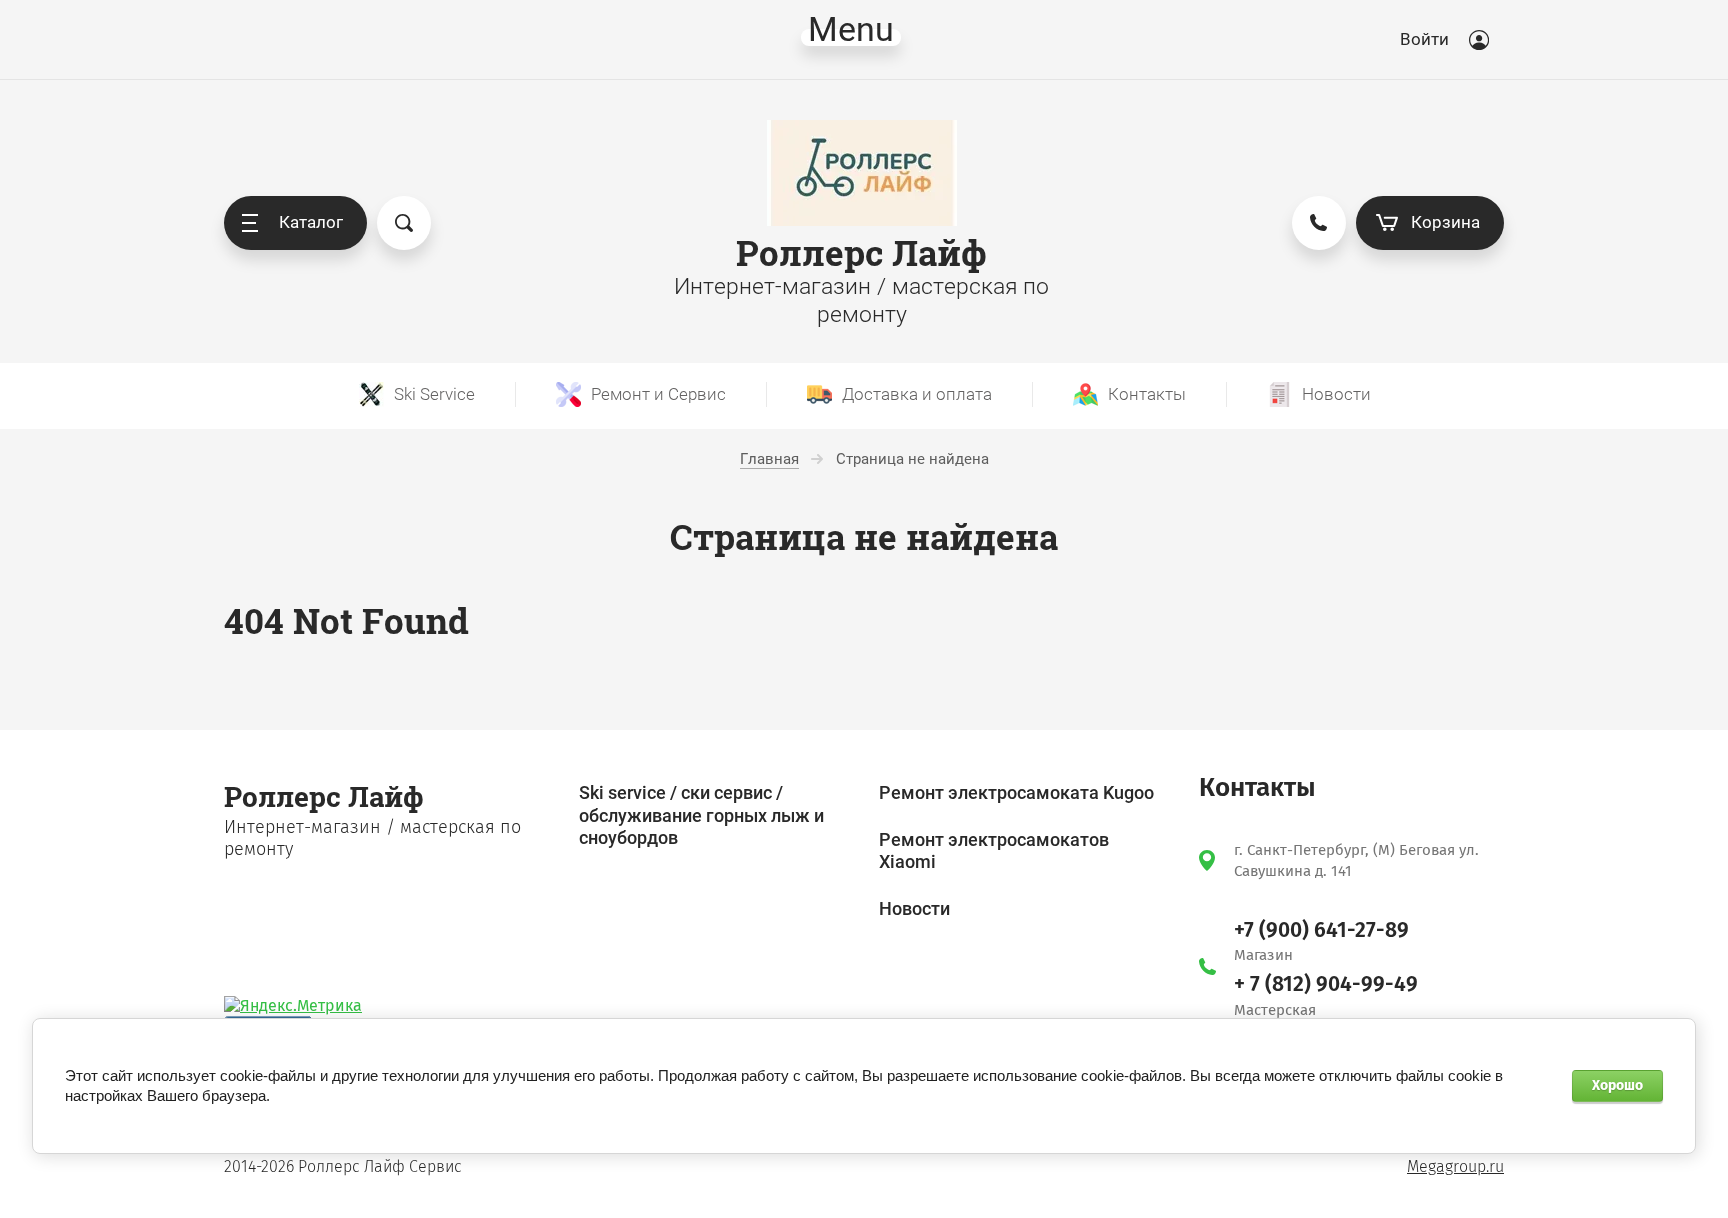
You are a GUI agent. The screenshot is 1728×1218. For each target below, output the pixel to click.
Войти (1424, 39)
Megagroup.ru (1455, 1166)
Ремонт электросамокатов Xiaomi (994, 851)
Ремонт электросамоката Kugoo (1016, 792)
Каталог (311, 222)
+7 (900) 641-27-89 (1321, 930)
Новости (914, 908)
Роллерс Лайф (861, 252)
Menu (851, 37)
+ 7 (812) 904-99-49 (1326, 984)
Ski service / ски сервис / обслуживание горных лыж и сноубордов (701, 815)
